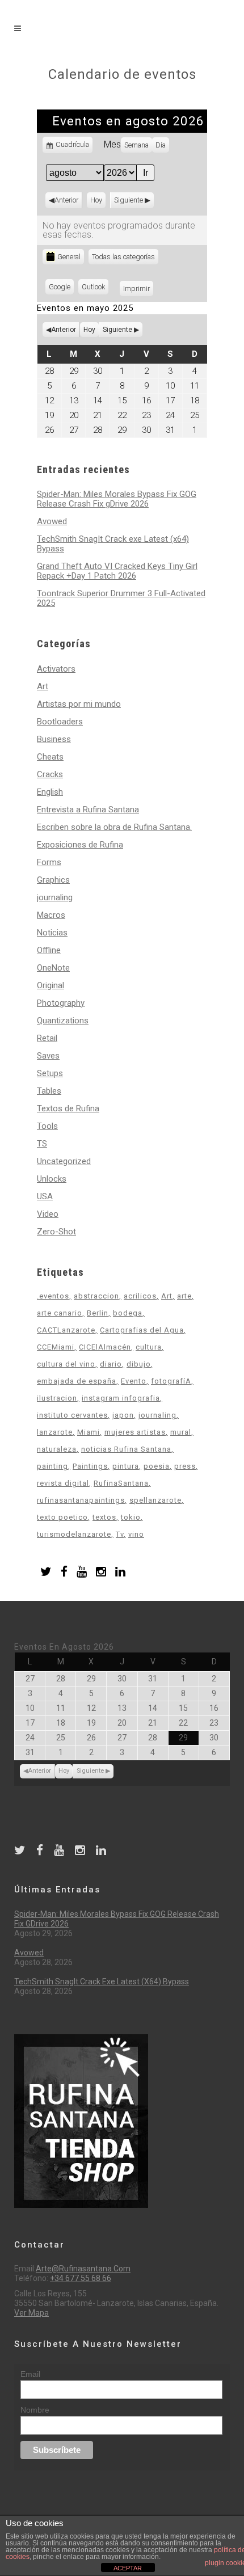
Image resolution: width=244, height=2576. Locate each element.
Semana (136, 145)
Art (43, 686)
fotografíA (171, 1381)
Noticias (52, 933)
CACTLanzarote (66, 1330)
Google (61, 288)
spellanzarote (155, 1500)
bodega (128, 1313)
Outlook (95, 288)
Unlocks (52, 1179)
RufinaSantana (121, 1483)
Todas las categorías (123, 257)
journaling (55, 897)
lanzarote (55, 1432)
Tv (120, 1534)
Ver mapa (31, 2313)
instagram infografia (121, 1398)
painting (52, 1466)
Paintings (90, 1466)
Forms (49, 862)
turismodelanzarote (74, 1534)
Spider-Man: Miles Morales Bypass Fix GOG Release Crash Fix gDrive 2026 (117, 499)
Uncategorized (64, 1161)
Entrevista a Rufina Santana (88, 810)
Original (51, 985)
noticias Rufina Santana (126, 1449)
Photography (61, 1003)
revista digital (63, 1483)
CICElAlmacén (105, 1347)
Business (54, 739)
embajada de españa (77, 1381)
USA (45, 1196)
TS (42, 1144)
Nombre (35, 2410)
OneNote (53, 968)
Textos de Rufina (68, 1108)
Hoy (96, 200)
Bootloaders (60, 722)
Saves (48, 1056)
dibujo (139, 1364)
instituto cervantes (72, 1415)
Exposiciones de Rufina (80, 845)
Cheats (50, 757)
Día (161, 145)
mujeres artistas (135, 1432)
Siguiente (129, 200)
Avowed (52, 521)
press (185, 1466)
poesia (157, 1466)
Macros (51, 915)
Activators (56, 669)
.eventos (53, 1296)
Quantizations (63, 1021)
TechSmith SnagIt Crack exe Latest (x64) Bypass (113, 544)
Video (48, 1214)
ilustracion (57, 1398)
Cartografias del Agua (142, 1330)
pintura (126, 1466)
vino (136, 1534)
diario (111, 1364)
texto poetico (62, 1517)
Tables (49, 1091)
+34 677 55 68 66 (81, 2278)
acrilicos (140, 1296)
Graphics (53, 880)
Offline (49, 950)
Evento (134, 1381)
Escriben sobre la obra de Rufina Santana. (114, 827)
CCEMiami (56, 1347)
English (50, 792)
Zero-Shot (56, 1232)
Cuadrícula (72, 147)
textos (104, 1517)
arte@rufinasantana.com (83, 2269)
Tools (47, 1126)
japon (123, 1415)
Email (30, 2374)
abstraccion (96, 1296)
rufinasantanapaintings (81, 1500)
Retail (47, 1038)
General (69, 257)
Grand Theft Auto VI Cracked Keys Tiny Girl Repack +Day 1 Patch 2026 (117, 571)
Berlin (98, 1313)
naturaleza (57, 1449)
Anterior (66, 200)
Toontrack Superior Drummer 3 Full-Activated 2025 (121, 598)
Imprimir (138, 288)
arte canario (60, 1313)
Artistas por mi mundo (79, 704)
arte (184, 1296)
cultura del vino (66, 1364)
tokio (131, 1517)
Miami (89, 1432)
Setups (50, 1073)
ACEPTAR (128, 2568)
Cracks (50, 774)
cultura (149, 1347)
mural (181, 1432)
